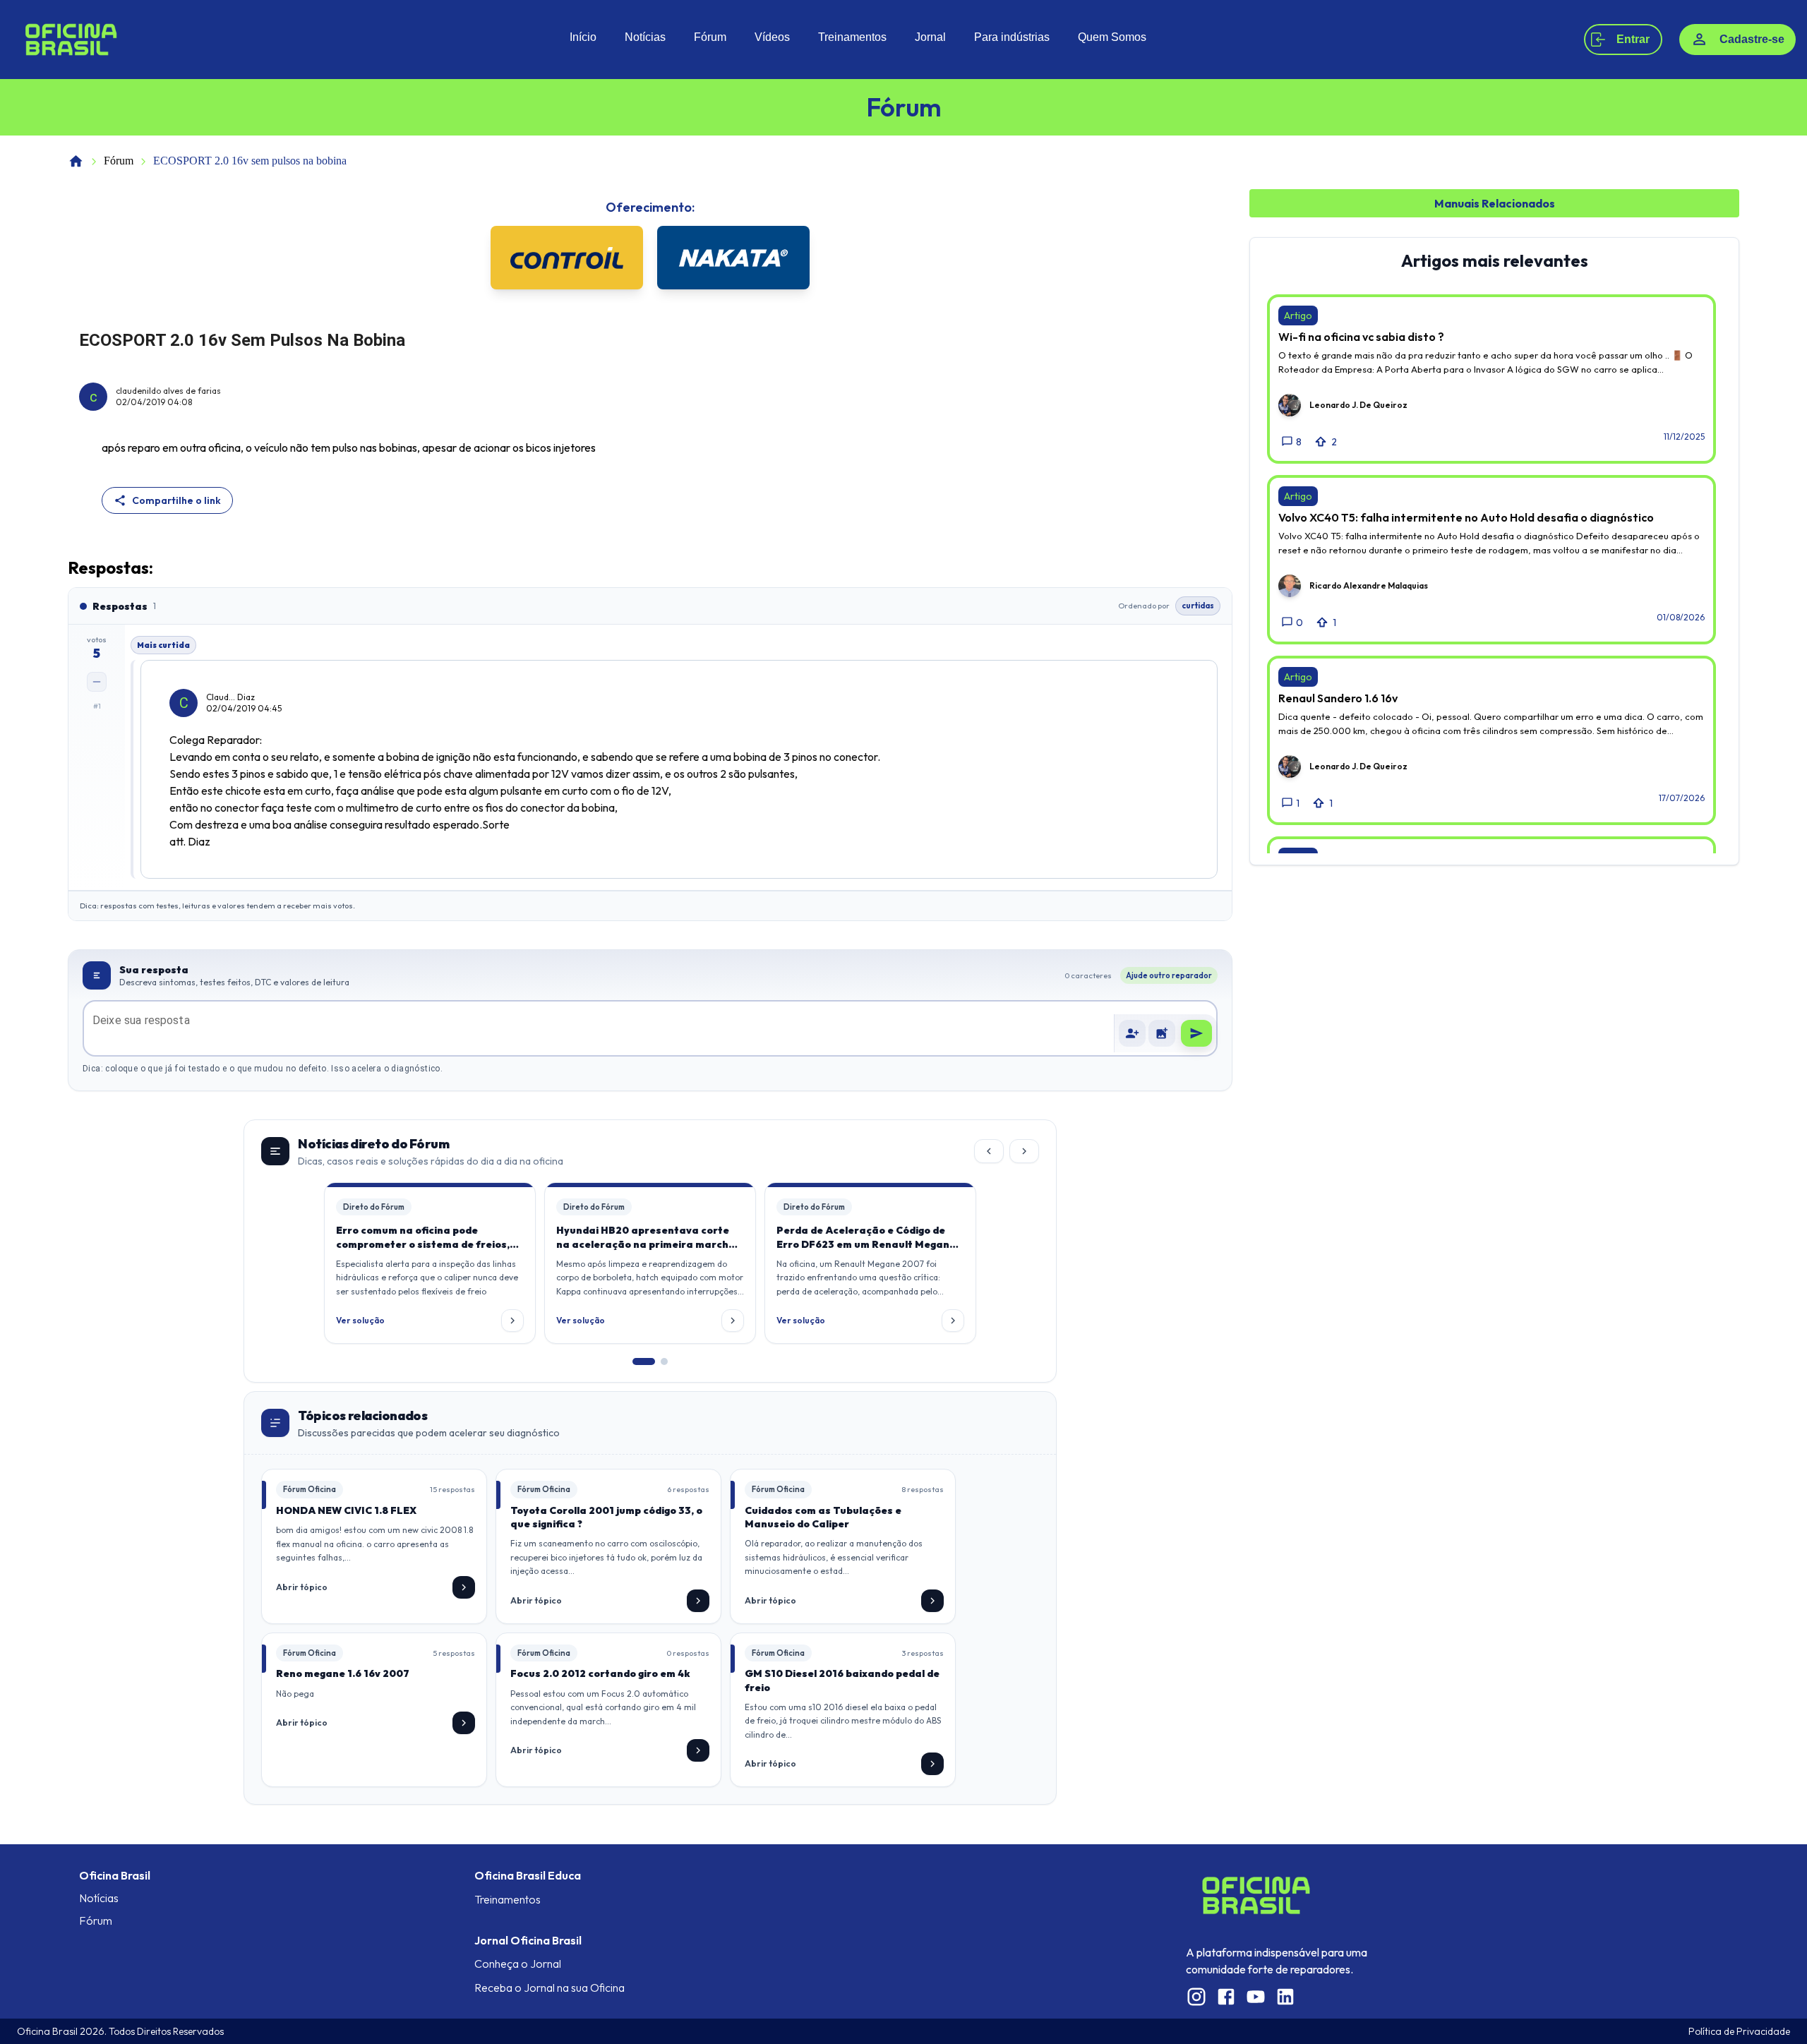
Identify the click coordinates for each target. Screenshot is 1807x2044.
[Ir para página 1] (644, 1361)
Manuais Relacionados (1495, 203)
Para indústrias (1012, 37)
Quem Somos (1112, 37)
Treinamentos (852, 37)
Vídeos (772, 37)
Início (583, 37)
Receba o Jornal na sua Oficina (550, 1988)
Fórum (710, 37)
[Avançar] (1024, 1151)
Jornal (930, 37)
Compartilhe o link (176, 500)
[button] (1162, 1033)
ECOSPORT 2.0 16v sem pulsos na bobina (250, 161)
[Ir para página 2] (664, 1361)
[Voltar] (989, 1151)
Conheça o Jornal (518, 1964)
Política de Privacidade (1739, 2031)
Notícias (645, 37)
